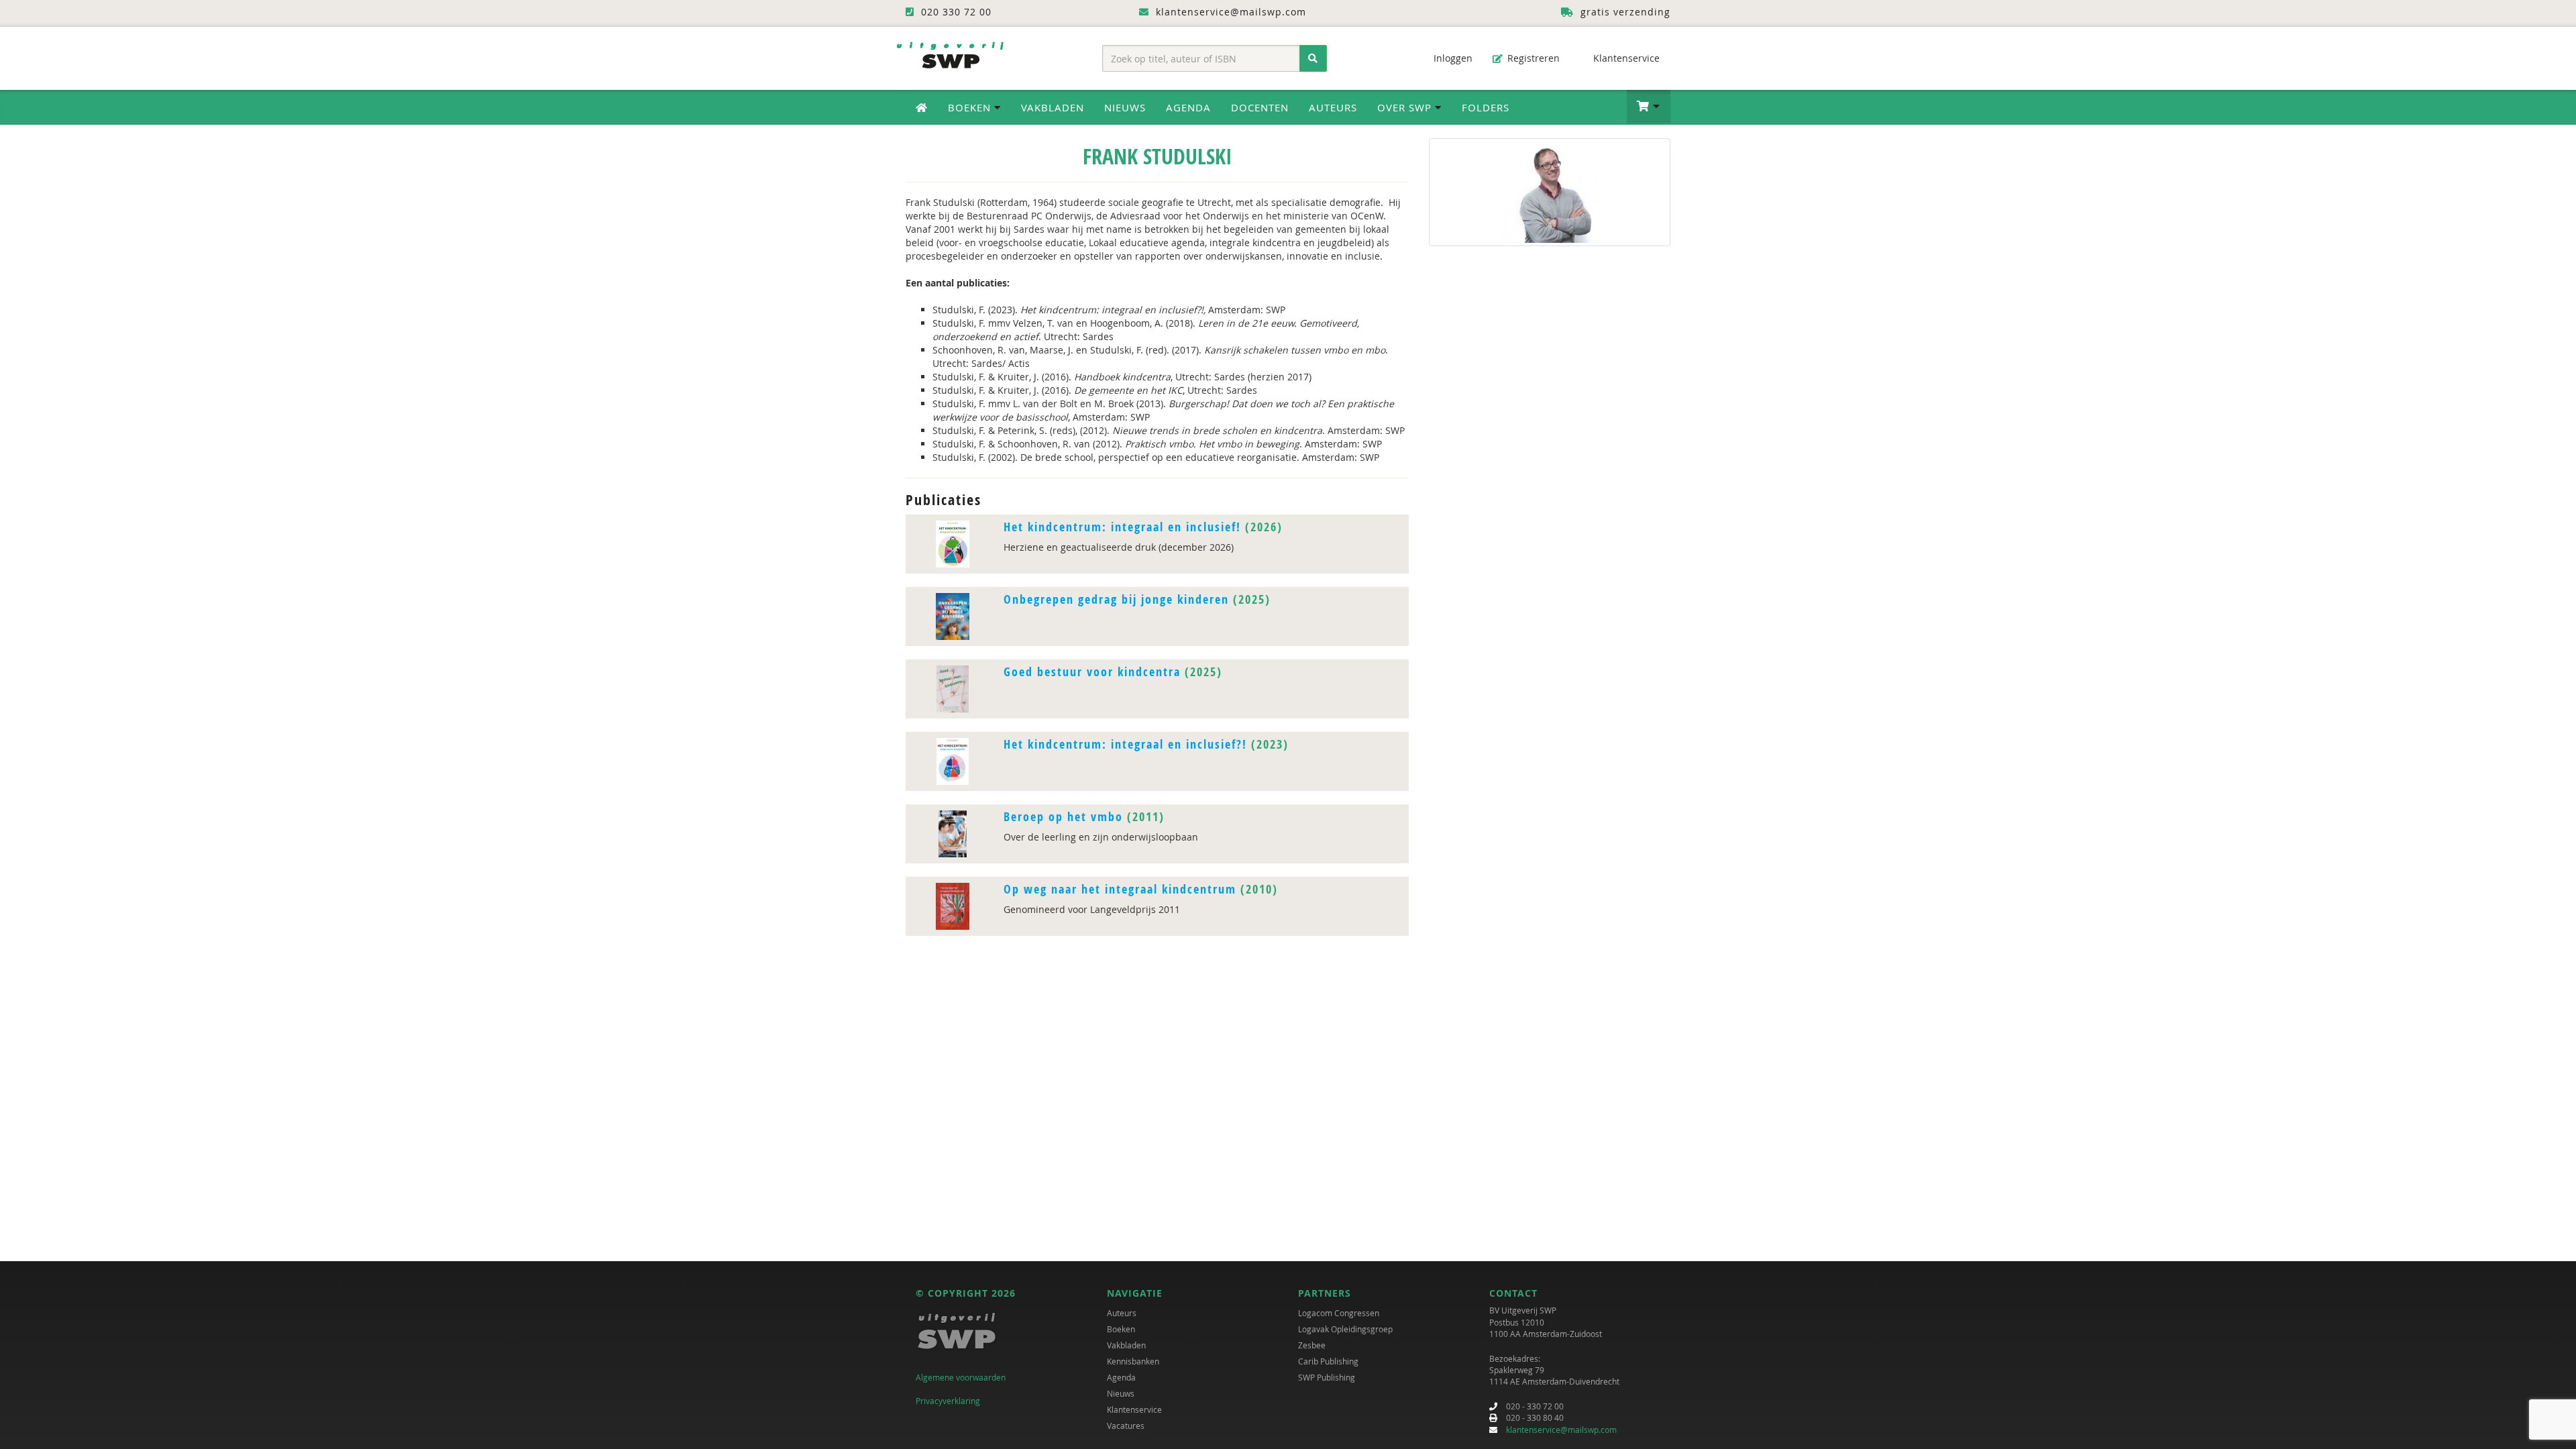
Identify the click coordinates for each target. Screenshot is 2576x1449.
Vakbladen (1053, 107)
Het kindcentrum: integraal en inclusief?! (1125, 744)
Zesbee (1312, 1345)
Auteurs (1333, 107)
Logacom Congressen (1339, 1313)
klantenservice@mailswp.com (1561, 1430)
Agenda (1188, 107)
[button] (1649, 107)
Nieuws (1125, 107)
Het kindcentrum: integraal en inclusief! (1122, 527)
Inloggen (1452, 58)
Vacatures (1126, 1426)
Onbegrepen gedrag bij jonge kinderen (1116, 599)
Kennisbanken (1133, 1361)
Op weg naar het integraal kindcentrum (1120, 889)
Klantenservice (1625, 58)
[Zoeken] (1313, 58)
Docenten (1260, 107)
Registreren (1532, 58)
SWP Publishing (1327, 1377)
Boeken (1121, 1329)
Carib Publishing (1328, 1361)
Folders (1486, 107)
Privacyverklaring (948, 1401)
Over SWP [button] (1406, 107)
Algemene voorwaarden (961, 1377)
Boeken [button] (971, 107)
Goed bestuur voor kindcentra (1092, 672)
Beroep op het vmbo (1063, 817)
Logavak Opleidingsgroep (1345, 1329)
